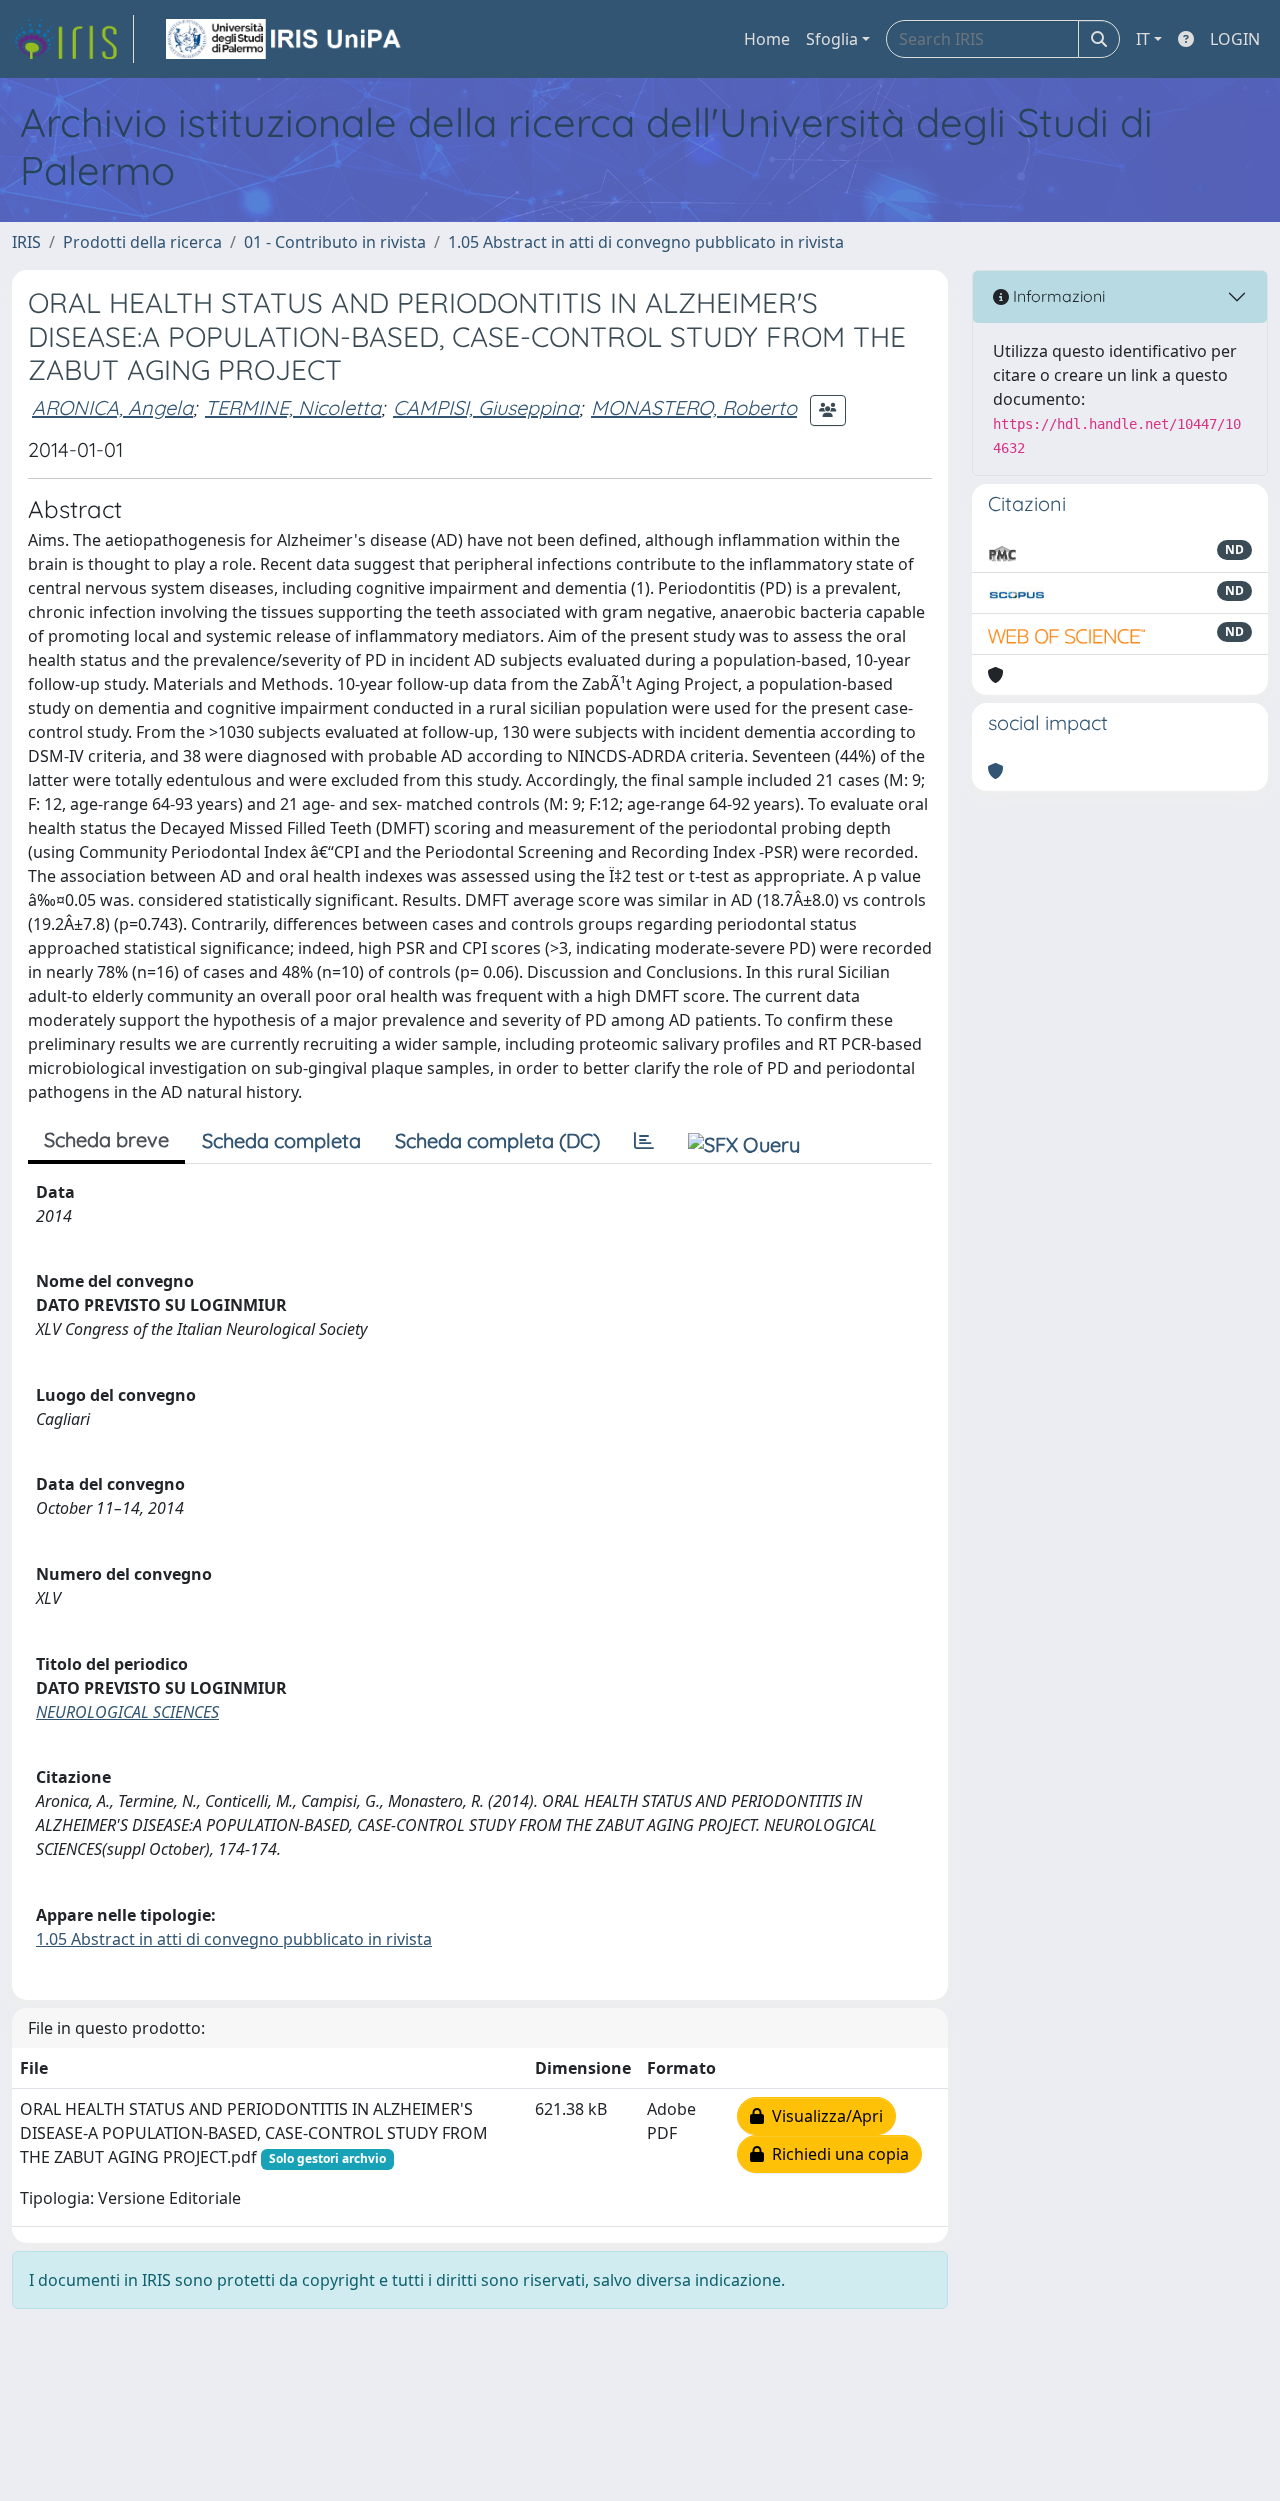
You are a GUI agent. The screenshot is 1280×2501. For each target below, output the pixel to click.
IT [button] (1143, 39)
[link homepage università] (285, 39)
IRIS (26, 242)
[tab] (644, 1141)
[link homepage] (73, 39)
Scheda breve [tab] (106, 1139)
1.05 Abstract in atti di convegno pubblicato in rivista (646, 242)
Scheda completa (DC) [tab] (497, 1140)
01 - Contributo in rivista (335, 242)
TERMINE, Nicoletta (293, 407)
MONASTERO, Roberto (694, 407)
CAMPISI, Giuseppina (486, 407)
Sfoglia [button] (832, 39)
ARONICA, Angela (112, 407)
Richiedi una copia (836, 2154)
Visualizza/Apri (823, 2116)
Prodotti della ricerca (142, 242)
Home (767, 39)
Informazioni (1057, 296)
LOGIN (1235, 39)
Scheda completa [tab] (281, 1140)
